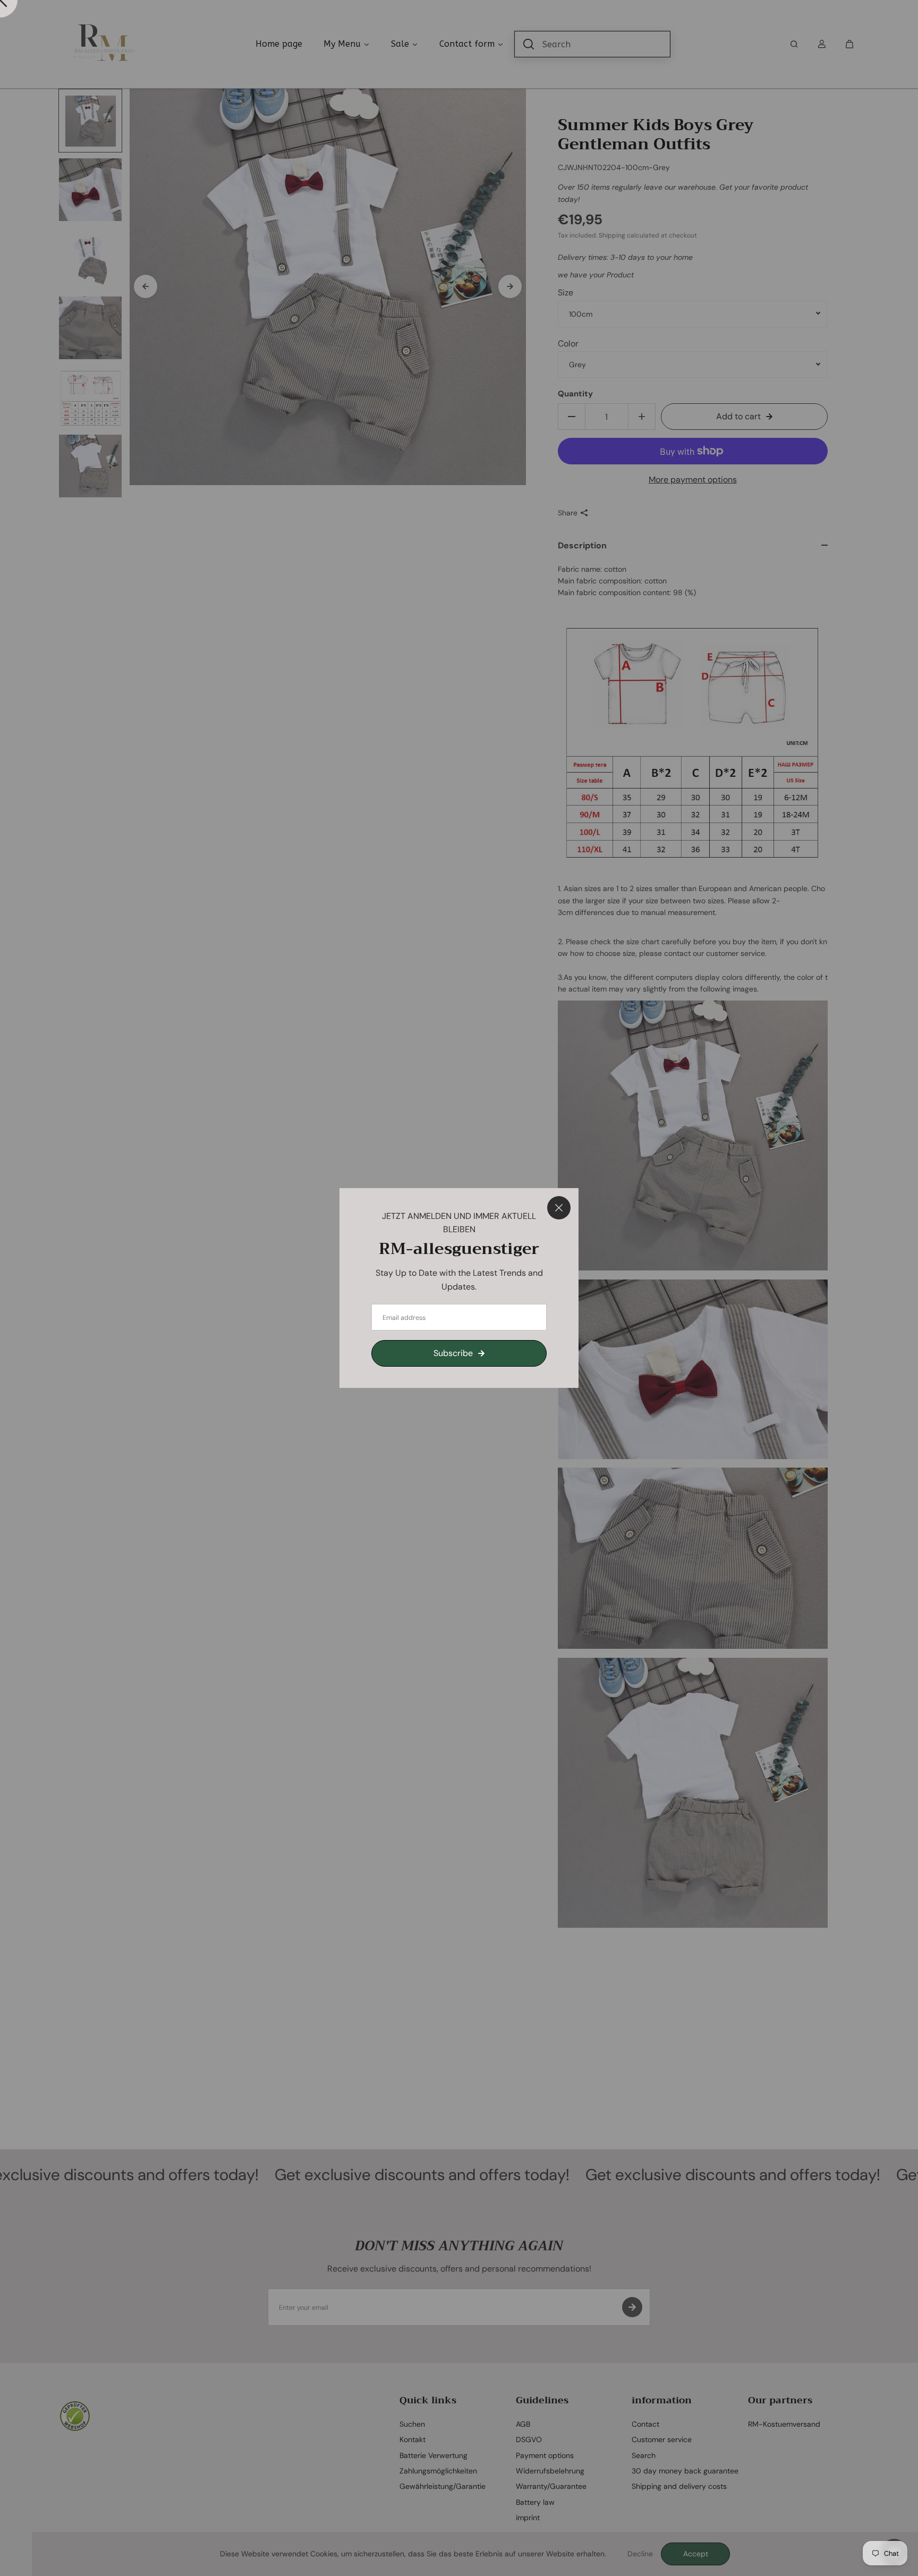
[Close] (559, 1208)
